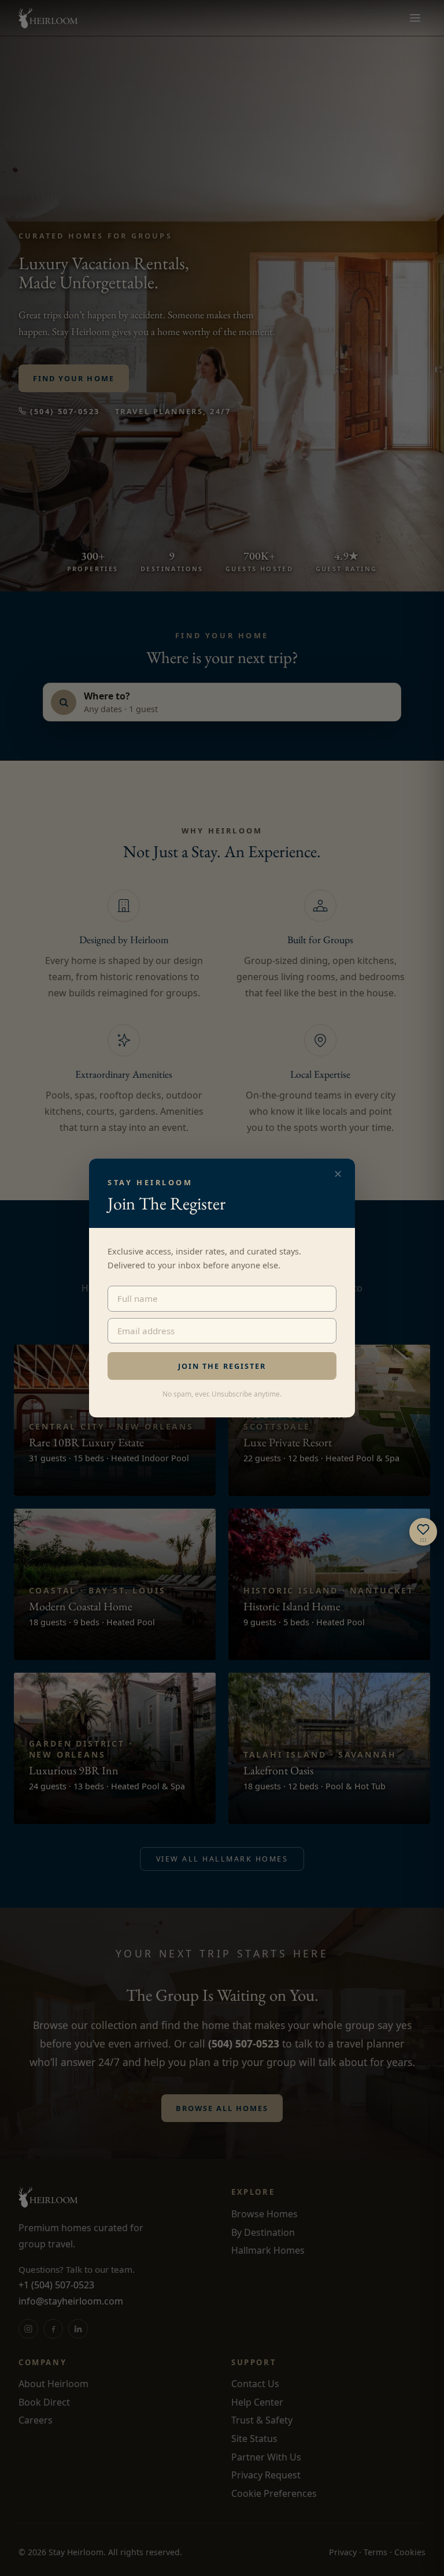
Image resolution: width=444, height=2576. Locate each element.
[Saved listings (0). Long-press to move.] (423, 1532)
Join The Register (222, 1366)
